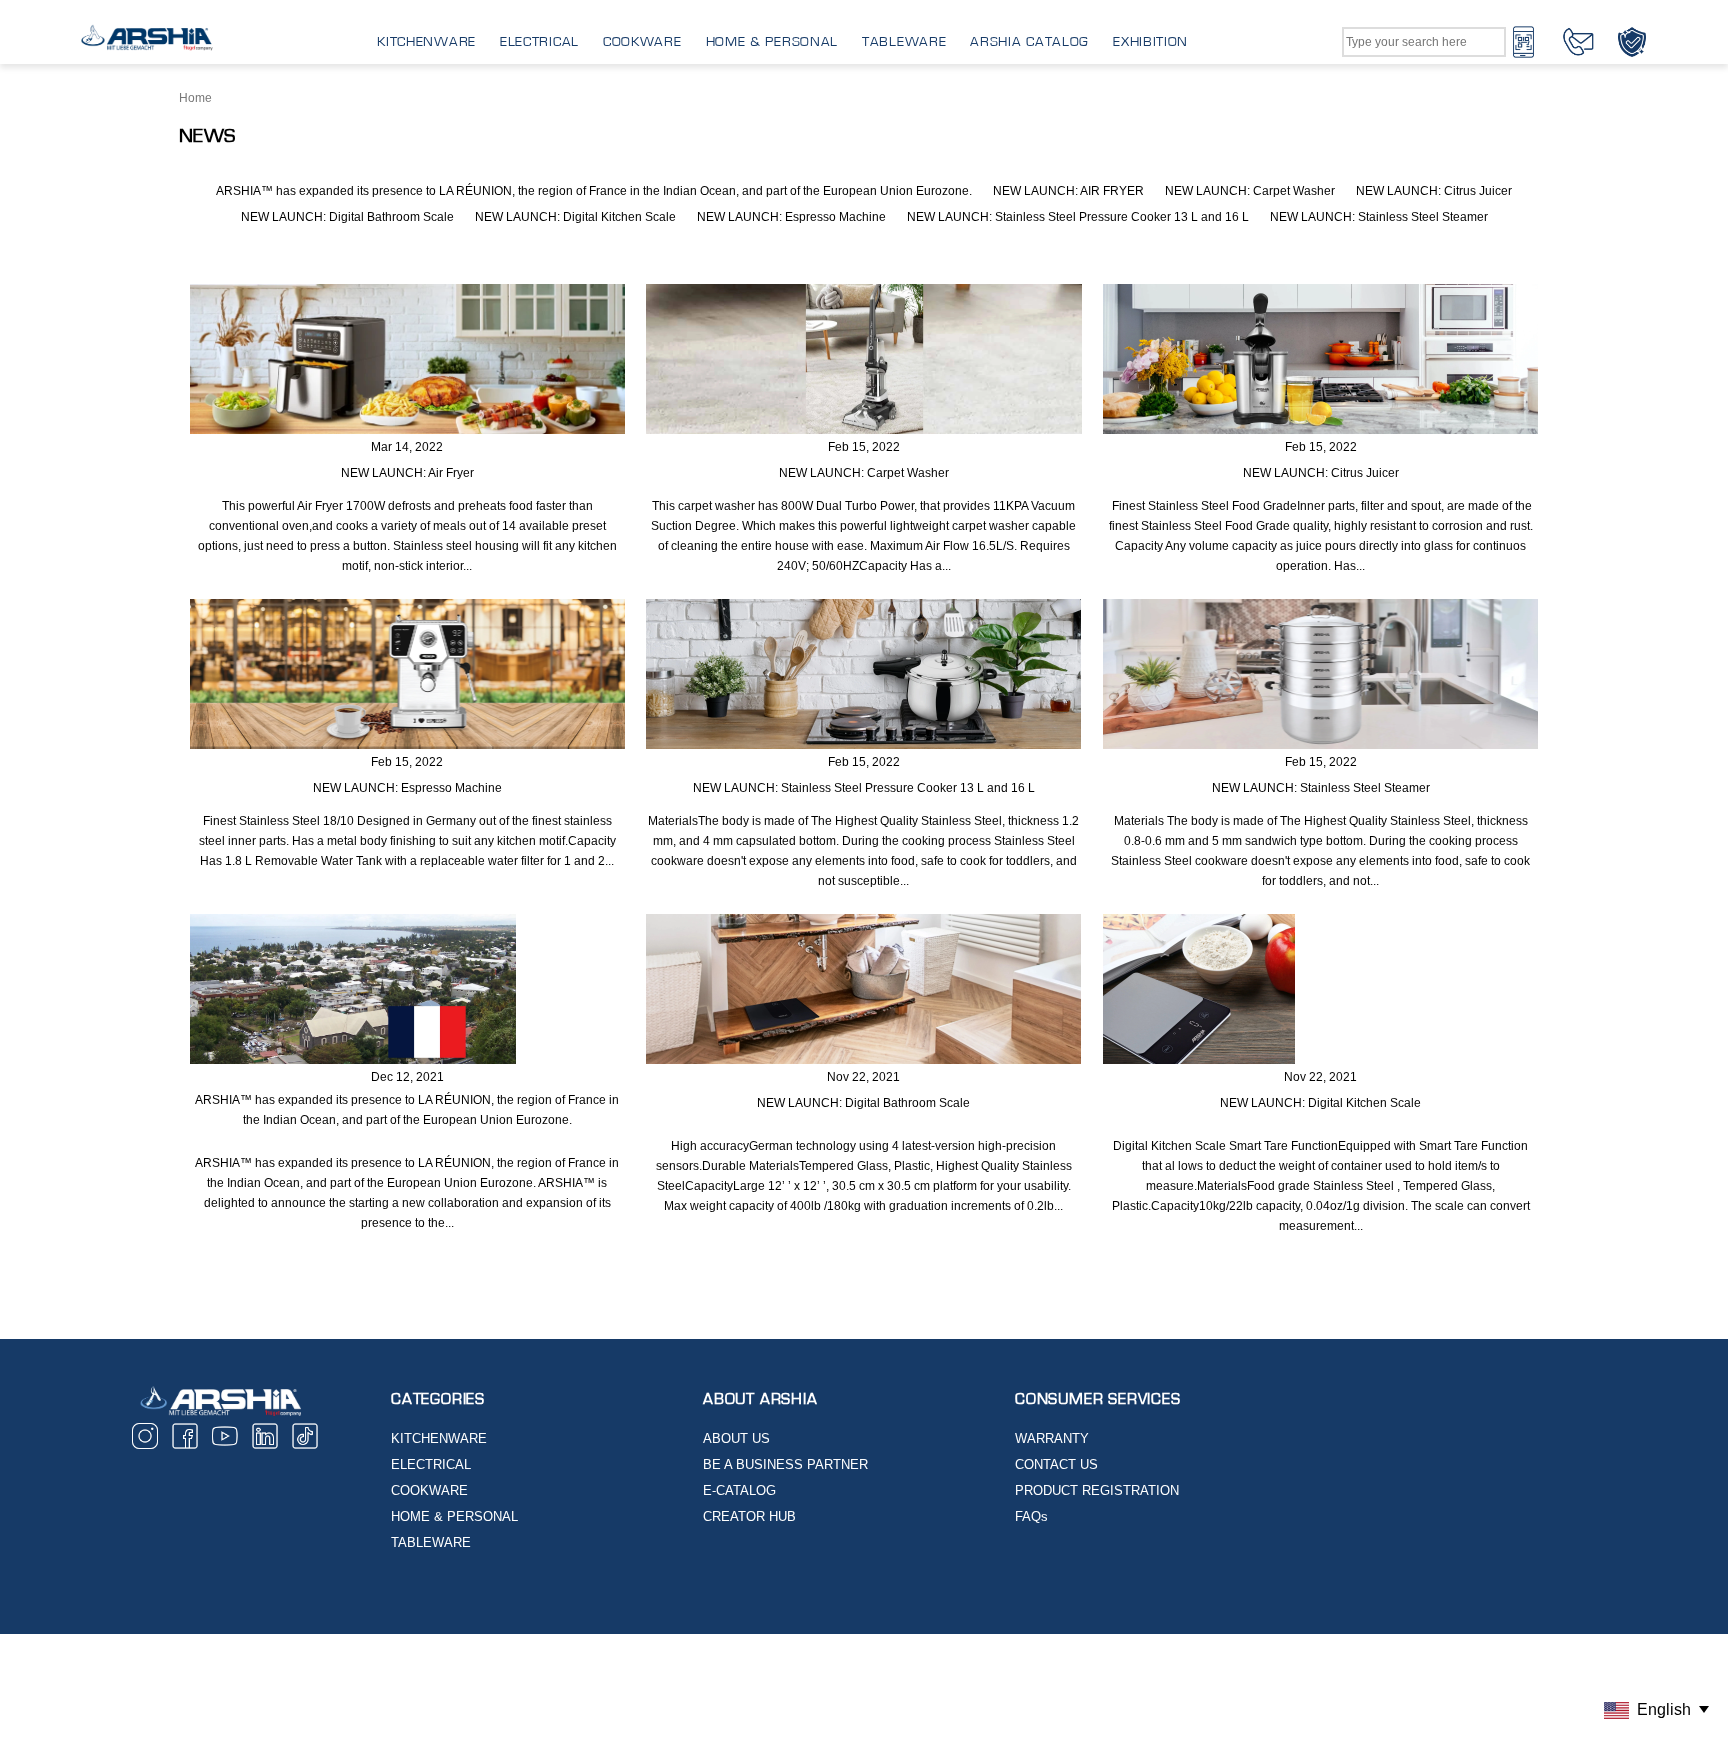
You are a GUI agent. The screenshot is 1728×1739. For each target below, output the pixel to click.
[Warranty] (1632, 41)
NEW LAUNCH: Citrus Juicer (1434, 191)
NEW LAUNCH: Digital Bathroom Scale (347, 217)
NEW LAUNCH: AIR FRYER (1068, 191)
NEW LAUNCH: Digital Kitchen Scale (575, 217)
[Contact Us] (1578, 41)
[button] (407, 359)
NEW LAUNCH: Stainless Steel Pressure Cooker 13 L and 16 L (1078, 217)
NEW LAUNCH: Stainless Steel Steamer (1379, 217)
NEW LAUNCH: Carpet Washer (1250, 191)
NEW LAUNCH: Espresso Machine (791, 217)
